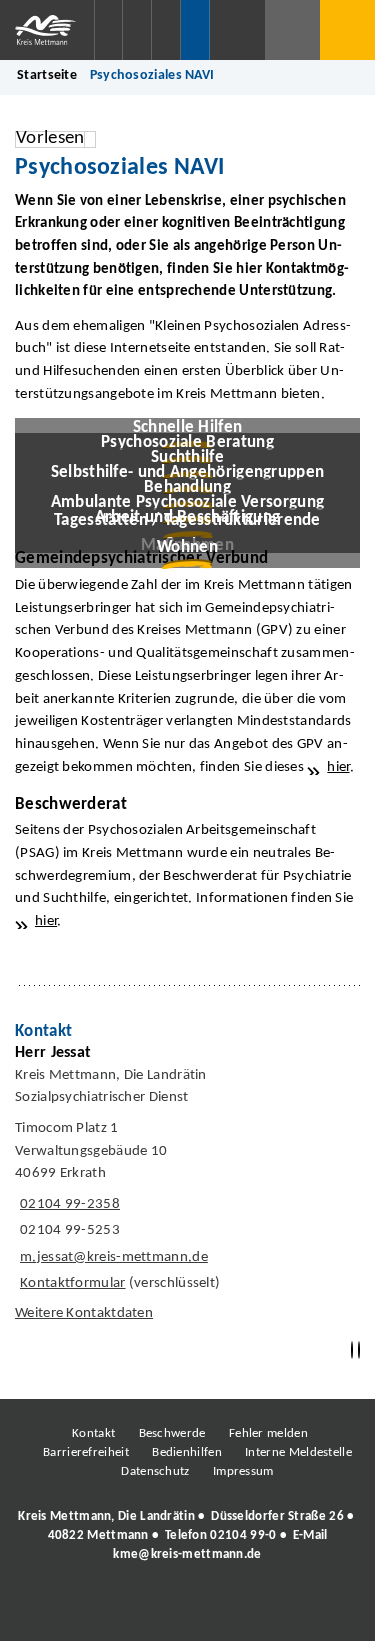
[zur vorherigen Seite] (352, 1350)
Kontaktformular (73, 1283)
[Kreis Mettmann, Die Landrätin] (187, 1536)
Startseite (47, 75)
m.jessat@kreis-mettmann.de (111, 1257)
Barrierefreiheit (86, 1452)
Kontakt (93, 1433)
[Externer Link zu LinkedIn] (185, 1610)
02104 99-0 (243, 1535)
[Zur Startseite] (47, 30)
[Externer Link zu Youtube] (230, 1610)
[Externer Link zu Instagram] (95, 1610)
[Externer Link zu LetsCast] (320, 1610)
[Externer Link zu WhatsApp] (275, 1610)
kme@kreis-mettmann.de (187, 1554)
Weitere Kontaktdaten (84, 1313)
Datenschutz (155, 1471)
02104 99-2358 (67, 1204)
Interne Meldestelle (298, 1452)
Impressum (243, 1471)
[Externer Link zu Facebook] (50, 1610)
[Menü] (347, 30)
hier (338, 767)
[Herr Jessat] (187, 1188)
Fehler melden (268, 1433)
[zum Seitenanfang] (359, 1350)
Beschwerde (172, 1433)
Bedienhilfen (187, 1452)
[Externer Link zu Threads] (140, 1610)
